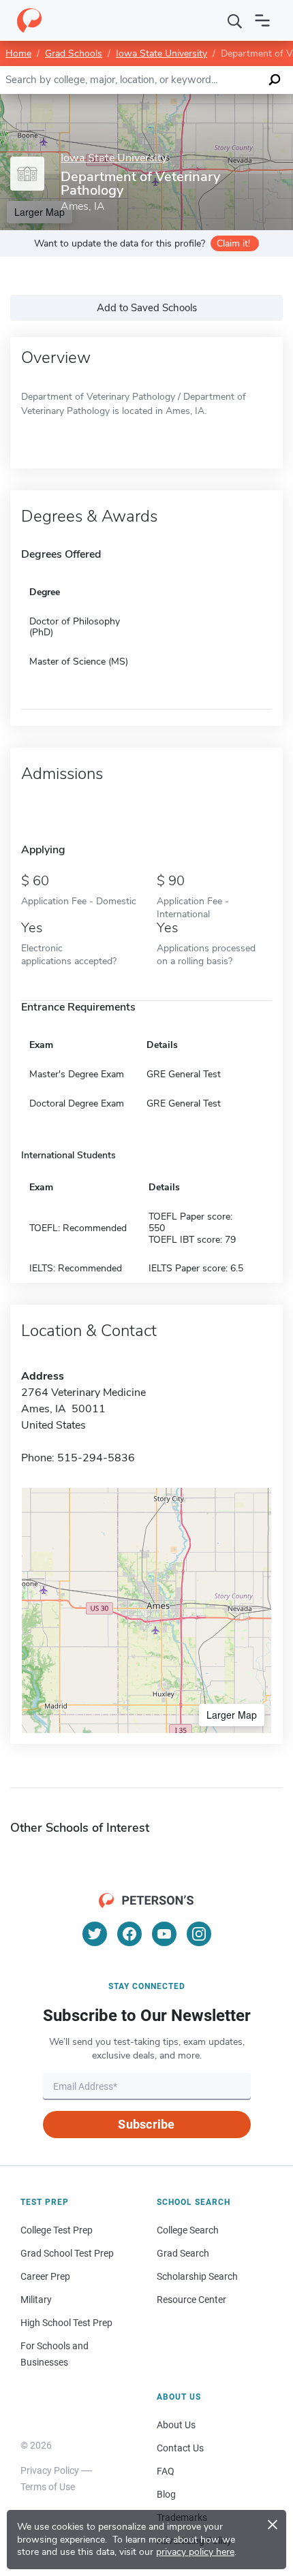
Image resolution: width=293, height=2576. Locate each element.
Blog (166, 2494)
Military (36, 2300)
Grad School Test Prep (67, 2253)
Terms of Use (48, 2487)
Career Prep (45, 2276)
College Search (188, 2230)
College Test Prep (57, 2230)
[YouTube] (164, 1934)
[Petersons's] (29, 20)
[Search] (235, 20)
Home (18, 53)
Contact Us (180, 2448)
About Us (176, 2425)
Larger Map (232, 1715)
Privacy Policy (50, 2470)
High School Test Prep (66, 2323)
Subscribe (146, 2124)
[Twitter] (95, 1934)
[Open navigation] (262, 20)
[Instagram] (199, 1934)
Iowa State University (161, 53)
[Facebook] (129, 1934)
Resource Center (191, 2300)
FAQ (166, 2471)
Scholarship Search (197, 2276)
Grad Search (183, 2253)
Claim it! (233, 243)
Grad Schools (74, 53)
